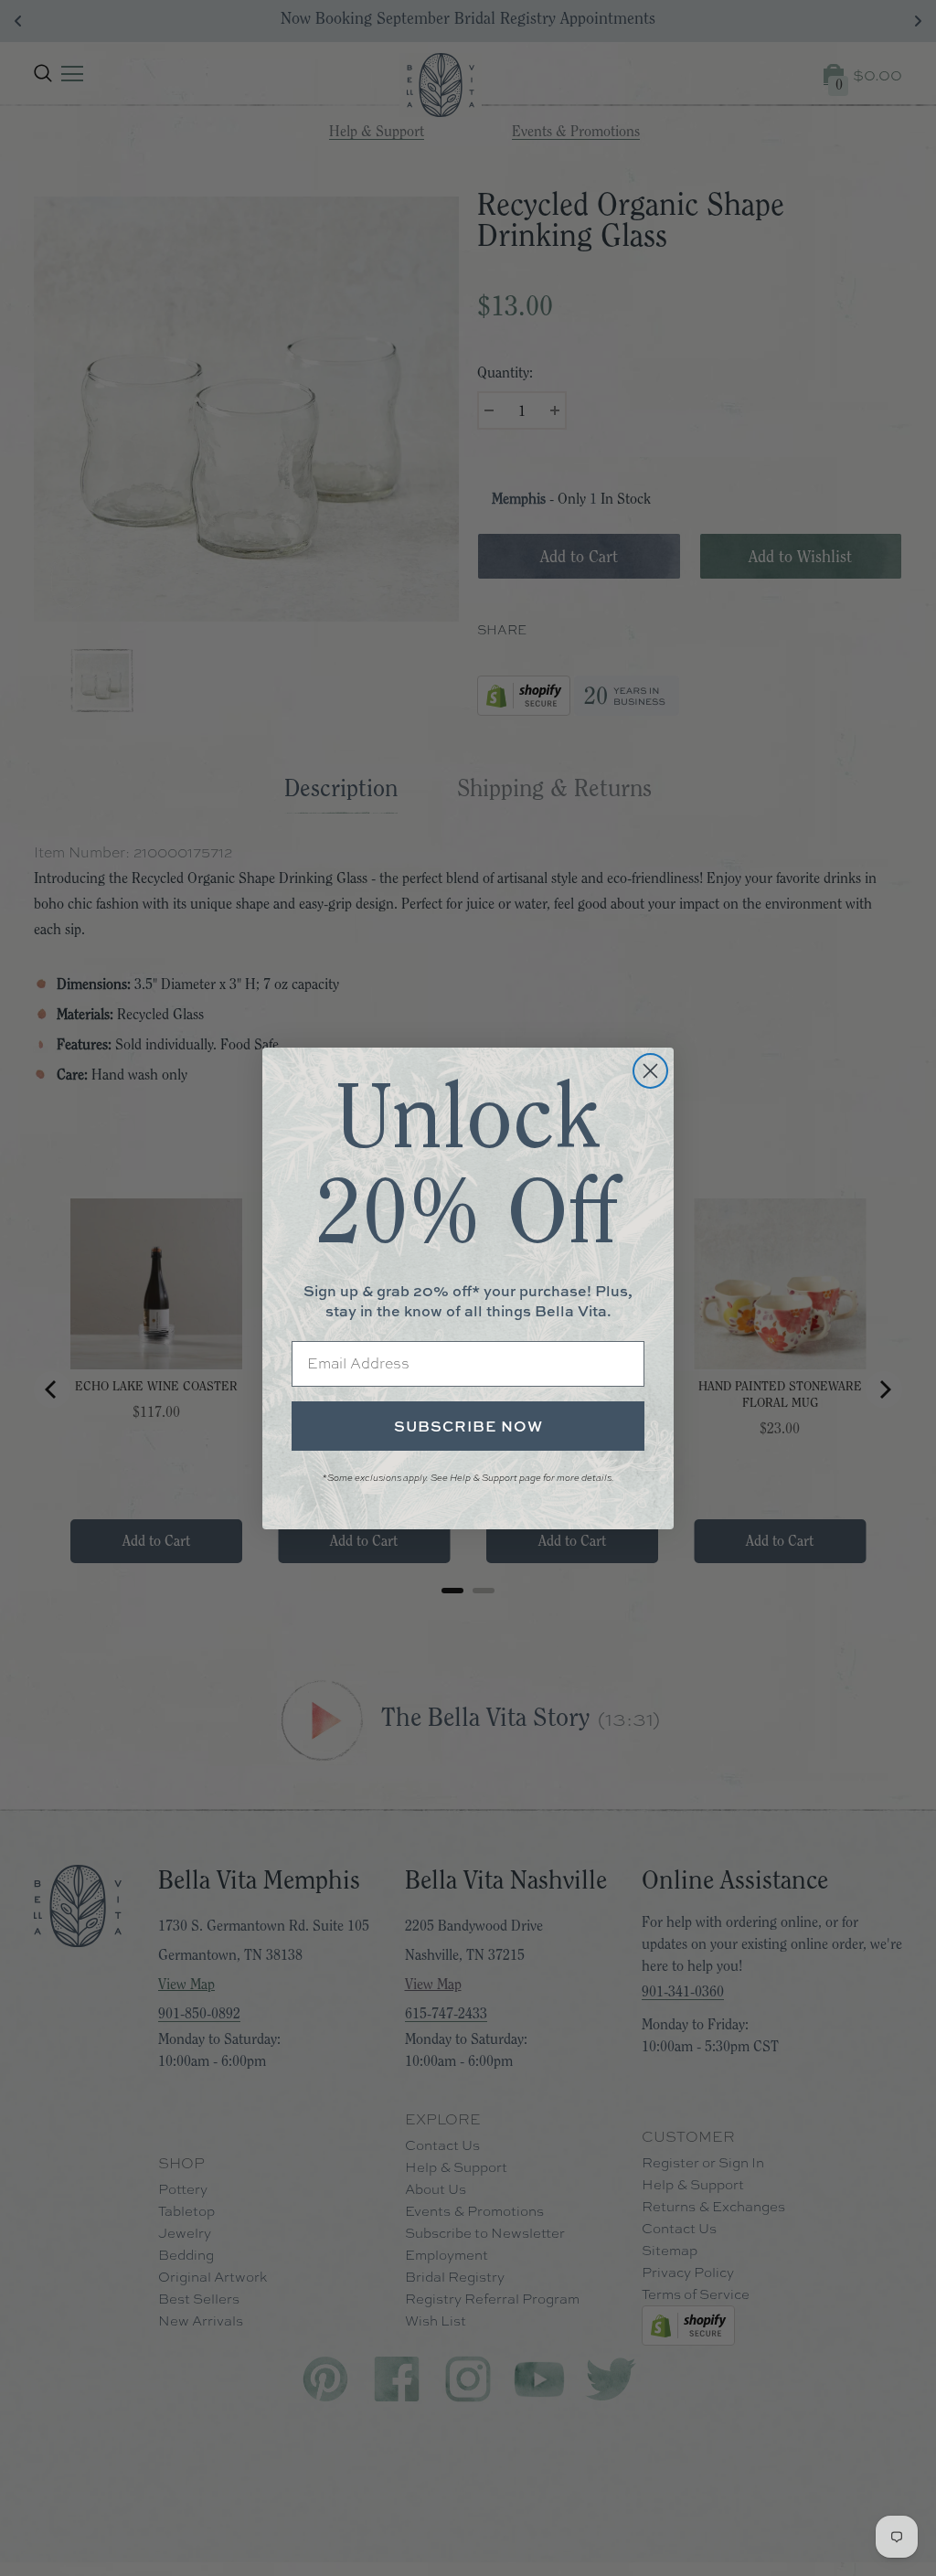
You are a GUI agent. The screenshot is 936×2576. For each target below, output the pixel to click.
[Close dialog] (650, 1071)
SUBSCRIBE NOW (468, 1426)
